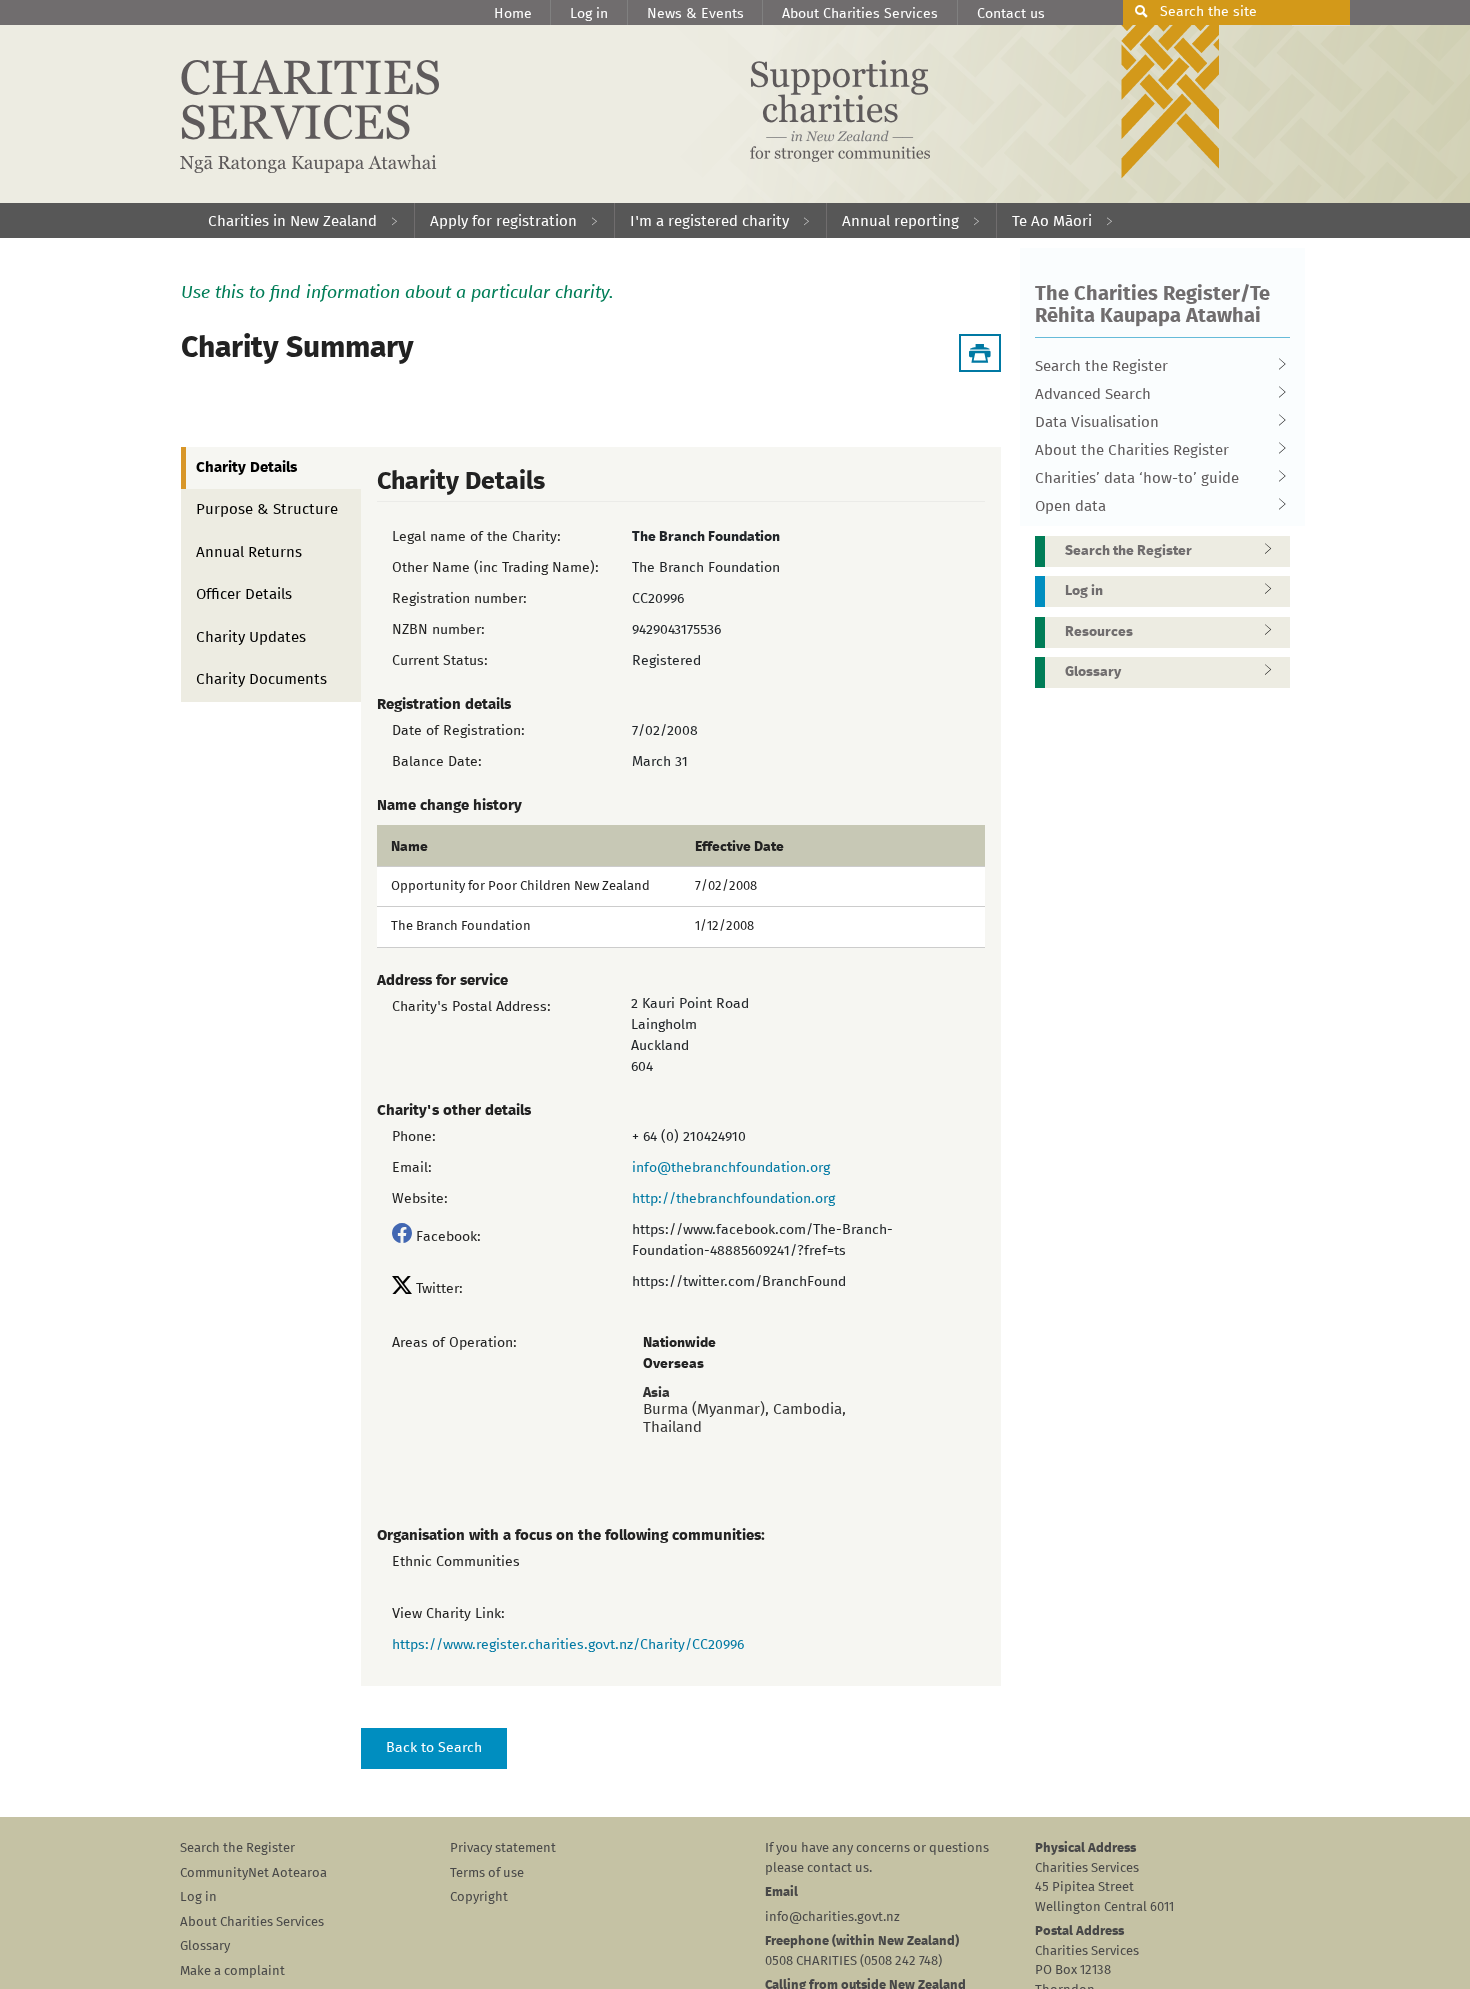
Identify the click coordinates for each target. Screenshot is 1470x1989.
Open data (1070, 506)
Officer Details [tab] (244, 594)
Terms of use (487, 1873)
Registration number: (459, 599)
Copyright (479, 1897)
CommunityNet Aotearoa (253, 1873)
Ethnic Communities (456, 1562)
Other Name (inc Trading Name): (495, 568)
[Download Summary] (980, 353)
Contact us (1011, 14)
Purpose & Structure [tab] (267, 509)
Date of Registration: (458, 731)
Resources (1099, 632)
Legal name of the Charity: (476, 537)
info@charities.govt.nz (832, 1917)
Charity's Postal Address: (471, 1007)
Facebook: (448, 1237)
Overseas (673, 1364)
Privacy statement (503, 1848)
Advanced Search (1093, 394)
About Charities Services (860, 14)
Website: (420, 1199)
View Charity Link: (448, 1614)
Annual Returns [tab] (249, 552)
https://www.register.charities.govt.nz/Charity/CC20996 (568, 1645)
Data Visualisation (1097, 422)
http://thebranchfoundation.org (733, 1199)
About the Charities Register (1132, 450)
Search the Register (1101, 366)
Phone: (414, 1137)
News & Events (695, 14)
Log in (589, 14)
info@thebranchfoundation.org (731, 1168)
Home (513, 14)
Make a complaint (232, 1971)
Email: (412, 1168)
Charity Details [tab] (246, 467)
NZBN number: (438, 630)
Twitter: (439, 1289)
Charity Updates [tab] (251, 637)
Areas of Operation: (454, 1343)
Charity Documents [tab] (261, 679)
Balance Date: (437, 762)
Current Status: (440, 661)
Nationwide (679, 1343)
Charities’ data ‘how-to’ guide (1137, 478)
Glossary (1093, 672)
